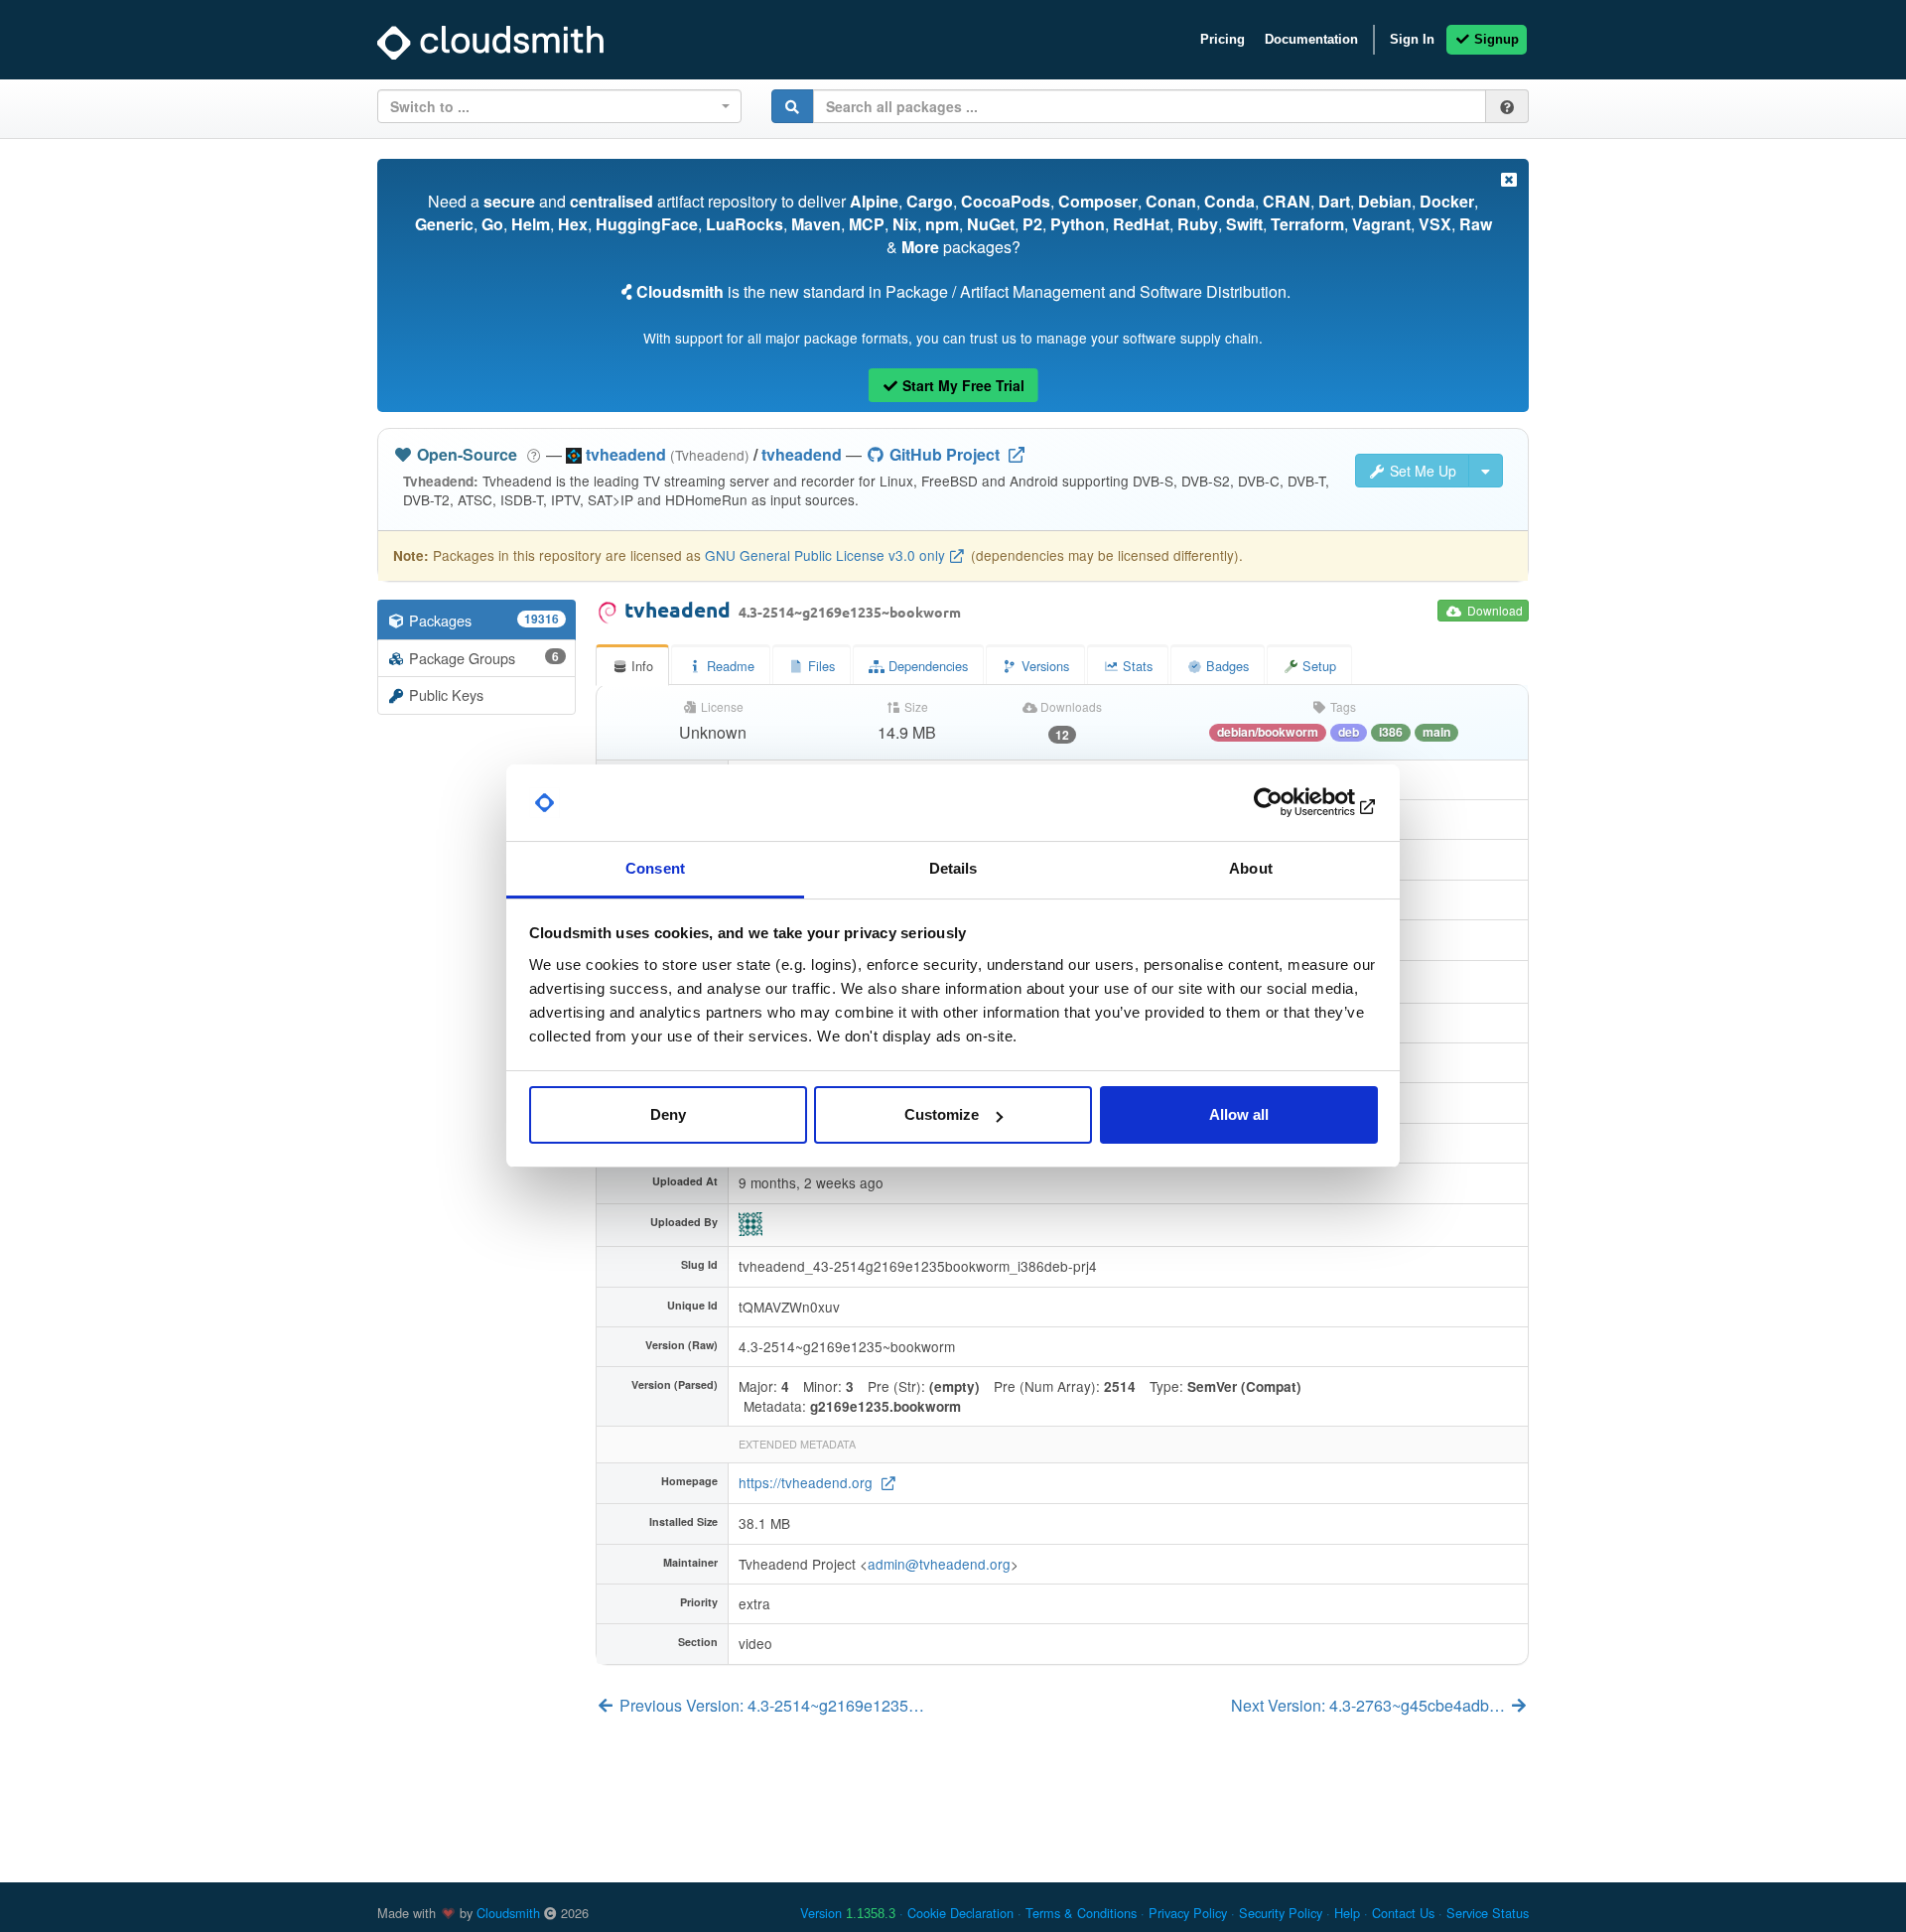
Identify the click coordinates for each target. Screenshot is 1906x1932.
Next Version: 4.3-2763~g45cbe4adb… (1370, 1705)
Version (848, 1913)
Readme (729, 666)
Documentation (1311, 39)
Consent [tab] (655, 868)
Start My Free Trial (961, 385)
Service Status (1488, 1913)
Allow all (1239, 1114)
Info (640, 666)
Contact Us (1403, 1913)
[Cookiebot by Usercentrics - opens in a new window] (1291, 803)
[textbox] (553, 106)
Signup (1495, 39)
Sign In (1412, 39)
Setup (1317, 666)
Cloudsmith (508, 1913)
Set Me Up (1421, 471)
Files (819, 666)
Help (1347, 1913)
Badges (1225, 666)
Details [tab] (953, 868)
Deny (668, 1114)
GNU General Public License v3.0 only (825, 555)
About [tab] (1251, 868)
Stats (1136, 666)
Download (1494, 610)
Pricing (1223, 39)
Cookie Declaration (960, 1913)
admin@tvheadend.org (939, 1564)
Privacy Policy (1188, 1913)
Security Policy (1281, 1913)
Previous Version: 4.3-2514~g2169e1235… (770, 1705)
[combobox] (559, 106)
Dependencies (926, 666)
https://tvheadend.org (808, 1482)
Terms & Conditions (1081, 1913)
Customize (942, 1114)
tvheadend (802, 454)
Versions (1043, 666)
